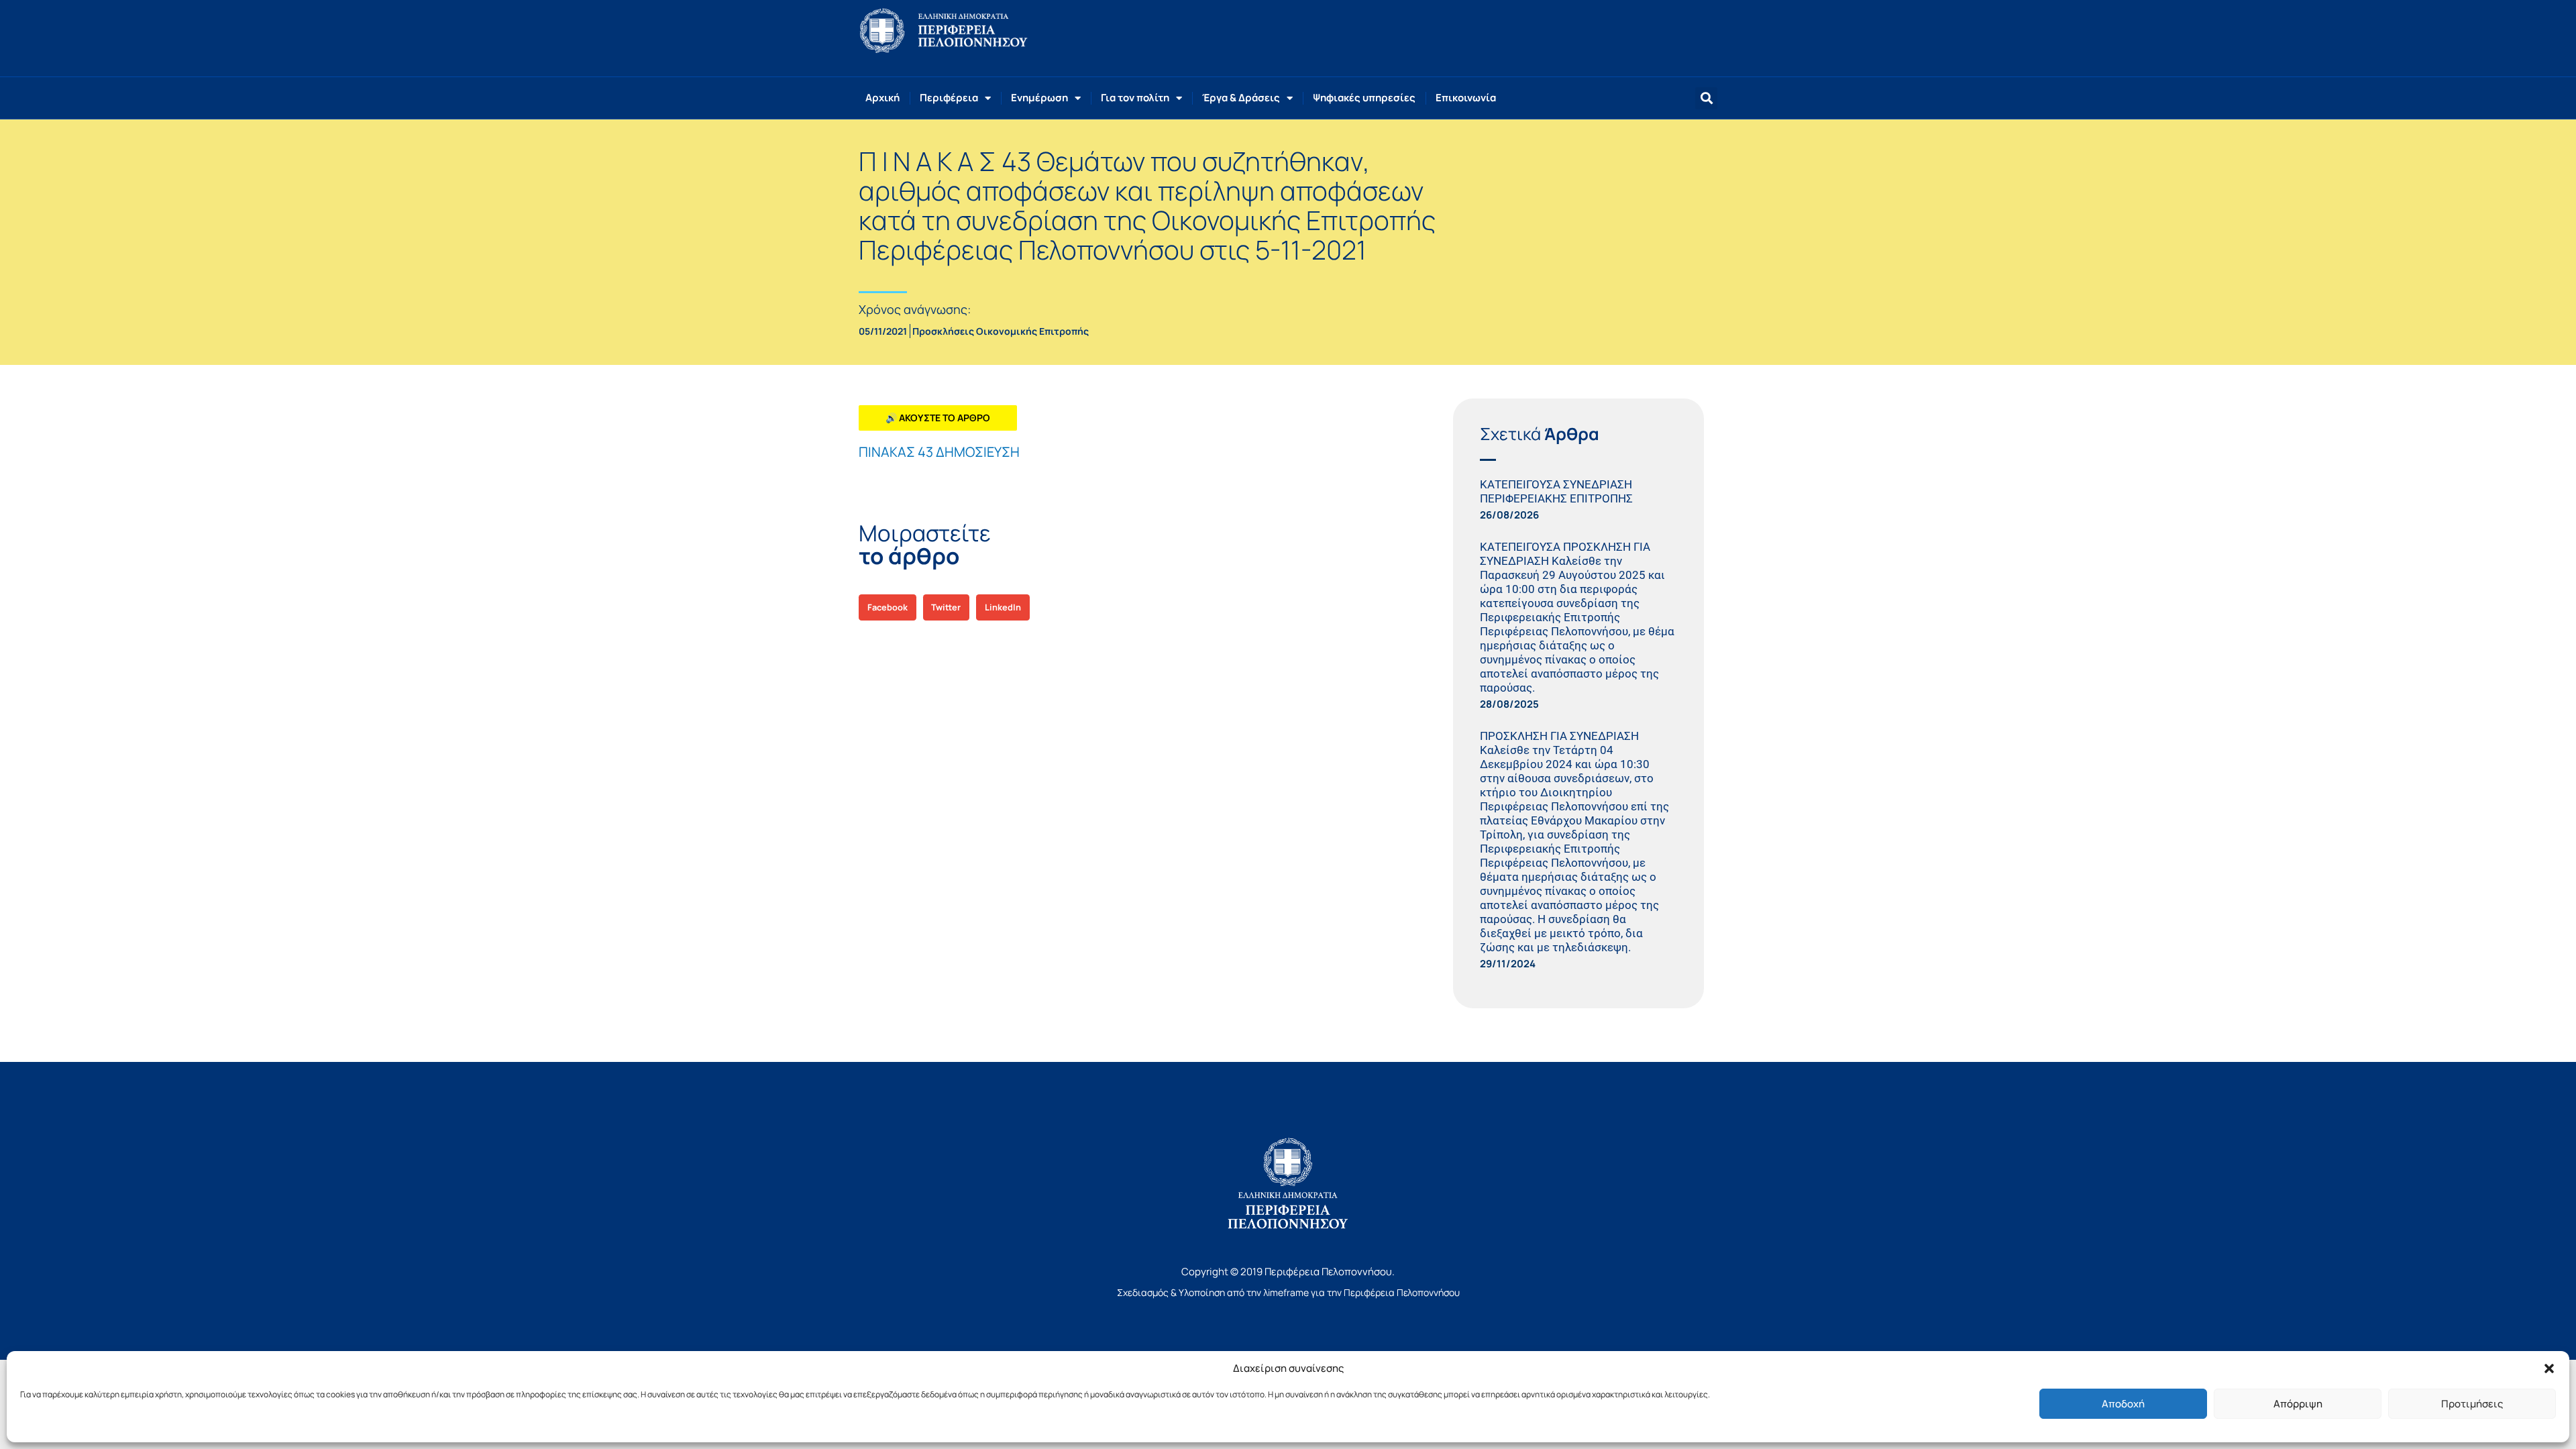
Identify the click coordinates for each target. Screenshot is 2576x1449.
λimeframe (1286, 1292)
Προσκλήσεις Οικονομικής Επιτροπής (1001, 331)
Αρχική (882, 98)
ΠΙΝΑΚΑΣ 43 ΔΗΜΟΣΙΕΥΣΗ (939, 452)
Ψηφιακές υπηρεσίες (1364, 98)
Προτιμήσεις (2472, 1404)
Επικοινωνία (1466, 98)
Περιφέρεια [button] (949, 98)
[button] (2549, 1368)
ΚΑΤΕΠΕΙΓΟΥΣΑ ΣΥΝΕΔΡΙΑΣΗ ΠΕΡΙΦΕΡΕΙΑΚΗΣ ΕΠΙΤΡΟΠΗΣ (1556, 491)
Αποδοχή (2123, 1404)
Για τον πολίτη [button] (1135, 98)
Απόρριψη (2298, 1404)
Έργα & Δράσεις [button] (1241, 98)
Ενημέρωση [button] (1039, 98)
